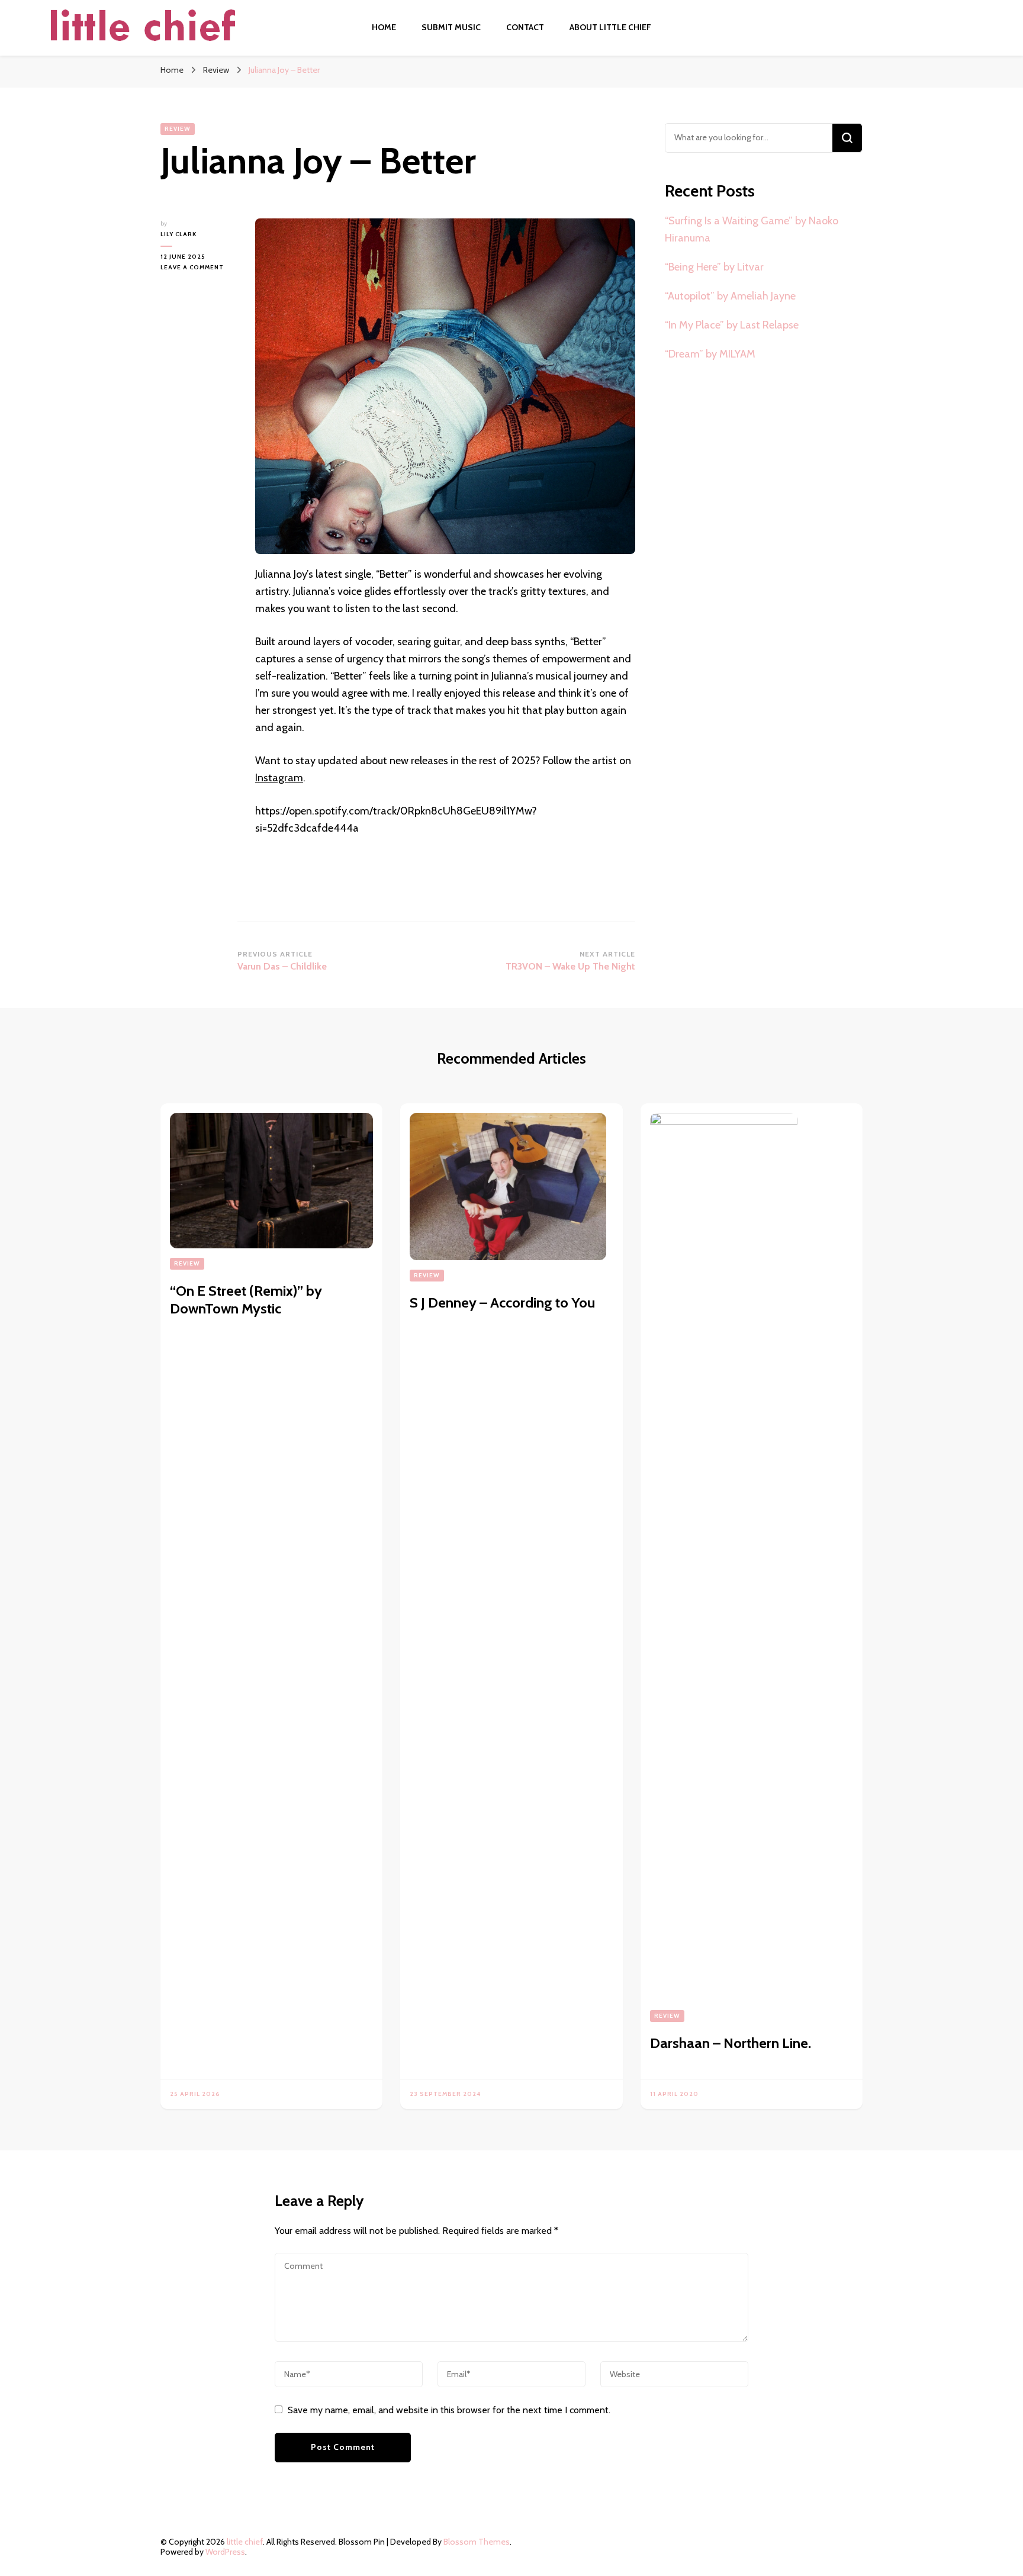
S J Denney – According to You (502, 1303)
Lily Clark (178, 234)
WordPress (225, 2552)
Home (384, 27)
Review (178, 129)
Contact (525, 27)
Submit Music (451, 27)
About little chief (610, 27)
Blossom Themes (477, 2542)
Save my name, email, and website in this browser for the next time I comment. (449, 2410)
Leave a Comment (199, 268)
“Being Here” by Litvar (714, 267)
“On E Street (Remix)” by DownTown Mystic (246, 1300)
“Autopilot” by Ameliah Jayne (730, 296)
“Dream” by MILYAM (710, 354)
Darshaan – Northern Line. (731, 2043)
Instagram (279, 778)
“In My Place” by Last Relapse (732, 325)
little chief (245, 2542)
